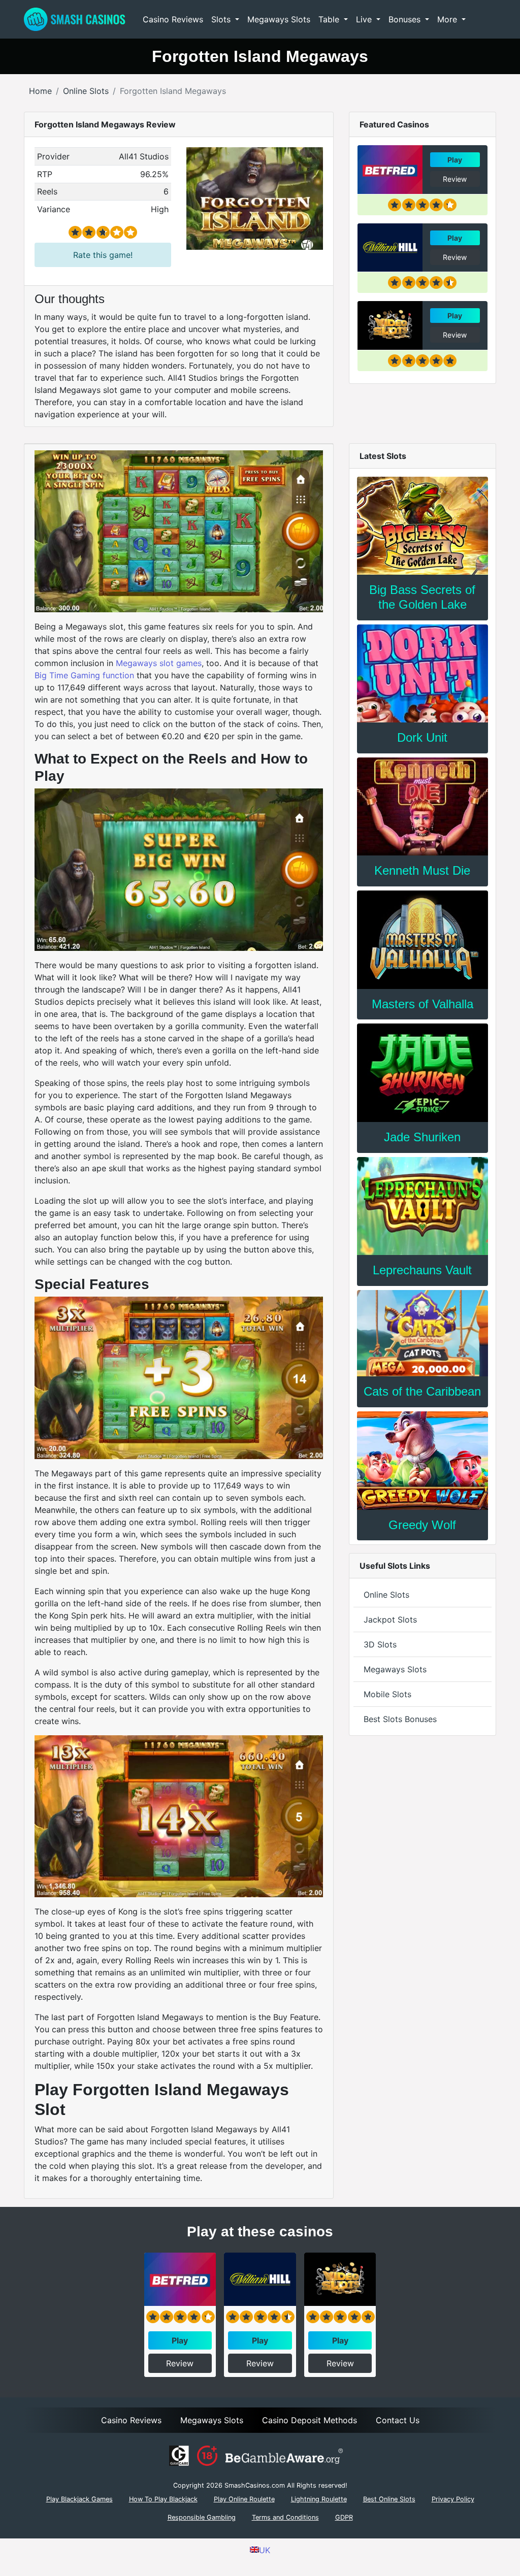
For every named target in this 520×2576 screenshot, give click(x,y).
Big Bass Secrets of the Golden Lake (422, 597)
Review (455, 179)
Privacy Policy (453, 2499)
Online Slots (386, 1595)
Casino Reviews (173, 19)
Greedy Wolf (422, 1525)
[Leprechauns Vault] (422, 1206)
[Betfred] (390, 170)
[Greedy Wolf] (422, 1460)
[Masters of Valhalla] (422, 939)
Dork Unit (422, 737)
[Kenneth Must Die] (422, 806)
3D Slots (380, 1644)
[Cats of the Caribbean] (422, 1333)
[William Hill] (390, 248)
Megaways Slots (279, 19)
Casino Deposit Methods (310, 2420)
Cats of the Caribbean (422, 1391)
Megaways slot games (159, 663)
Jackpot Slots (390, 1620)
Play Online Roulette (244, 2499)
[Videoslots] (390, 325)
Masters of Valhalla (422, 1004)
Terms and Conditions (285, 2517)
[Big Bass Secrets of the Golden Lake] (422, 526)
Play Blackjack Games (79, 2499)
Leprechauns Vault (422, 1270)
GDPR (344, 2517)
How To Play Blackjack (163, 2499)
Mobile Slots (387, 1694)
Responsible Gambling (202, 2517)
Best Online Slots (389, 2499)
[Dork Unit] (422, 673)
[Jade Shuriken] (422, 1072)
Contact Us (398, 2420)
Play (455, 160)
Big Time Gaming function (84, 675)
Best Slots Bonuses (400, 1719)
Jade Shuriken (422, 1137)
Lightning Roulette (319, 2499)
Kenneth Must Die (422, 870)
